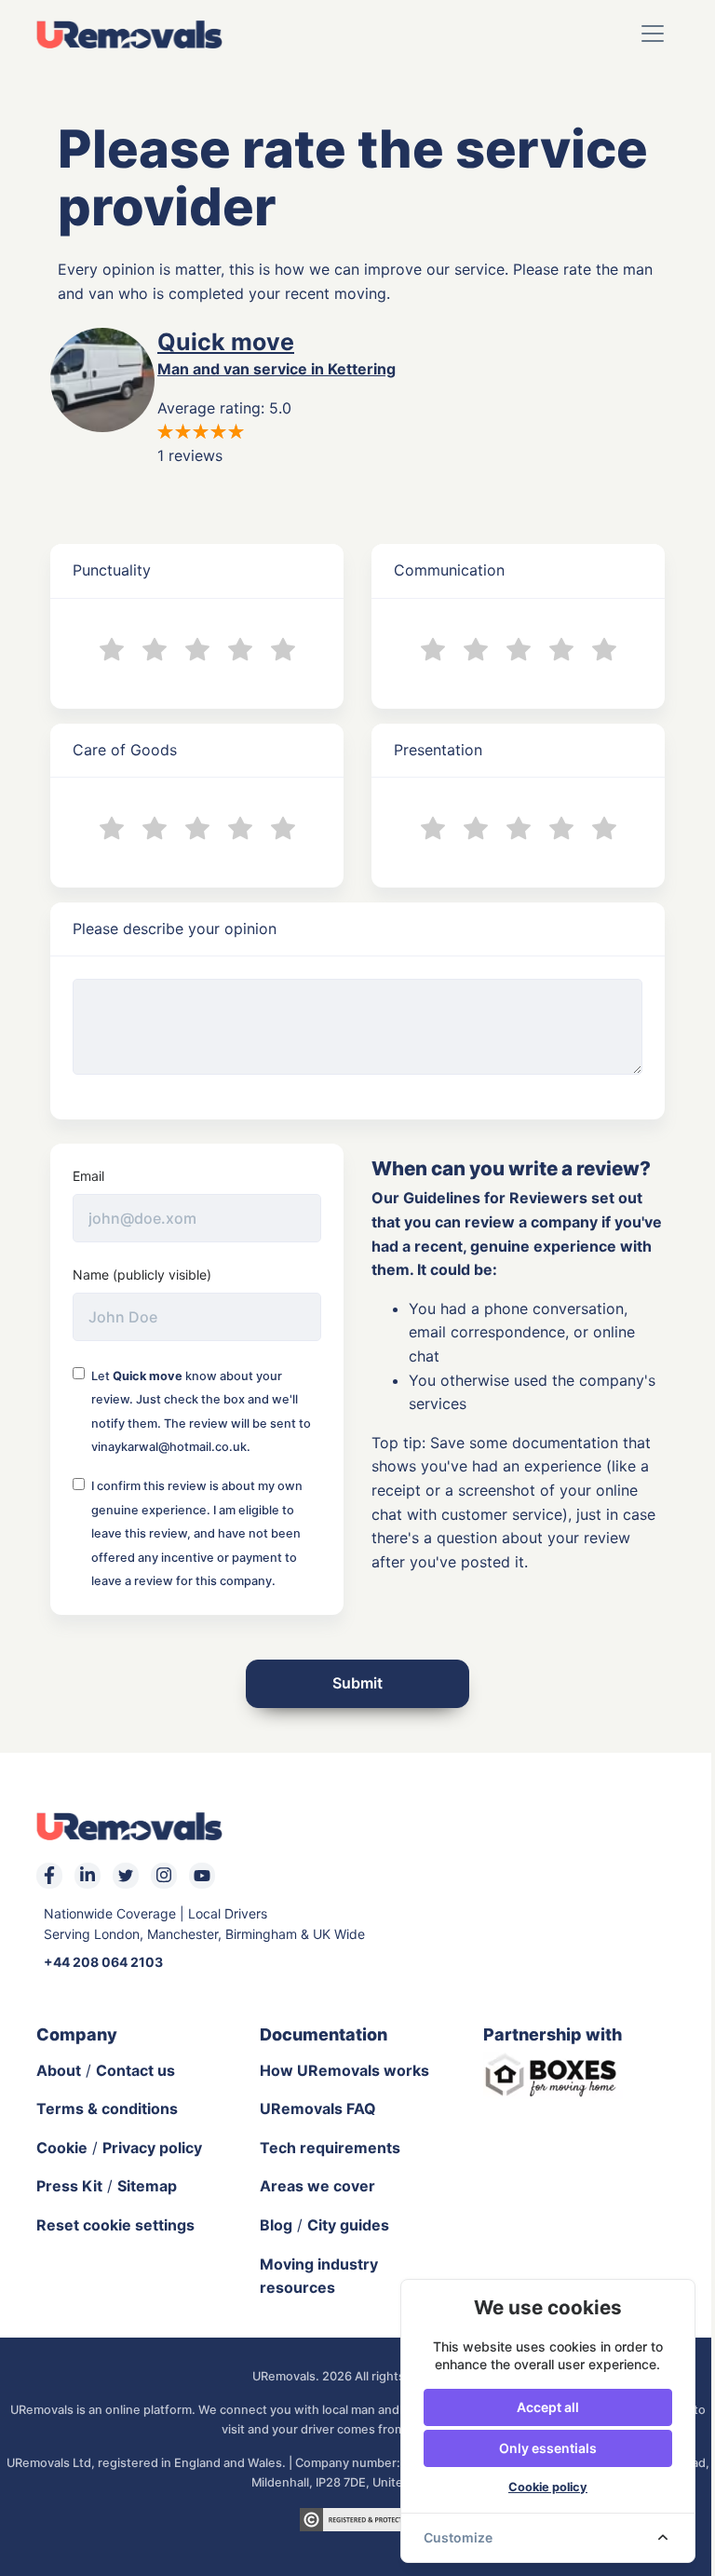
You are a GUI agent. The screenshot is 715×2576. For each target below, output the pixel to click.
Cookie (62, 2148)
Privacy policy (152, 2148)
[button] (653, 34)
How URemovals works (344, 2070)
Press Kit (69, 2186)
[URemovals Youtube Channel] (202, 1876)
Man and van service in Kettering (277, 369)
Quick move (226, 342)
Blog (276, 2225)
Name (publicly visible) (142, 1274)
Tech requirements (330, 2148)
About (59, 2070)
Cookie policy (548, 2487)
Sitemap (147, 2186)
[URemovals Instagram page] (164, 1876)
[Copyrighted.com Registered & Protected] (358, 2518)
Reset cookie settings (115, 2225)
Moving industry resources (319, 2276)
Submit (357, 1683)
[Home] (129, 34)
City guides (348, 2225)
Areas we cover (317, 2186)
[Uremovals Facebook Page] (49, 1876)
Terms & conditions (107, 2108)
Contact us (135, 2070)
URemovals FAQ (318, 2108)
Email (88, 1176)
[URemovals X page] (126, 1876)
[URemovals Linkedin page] (88, 1876)
